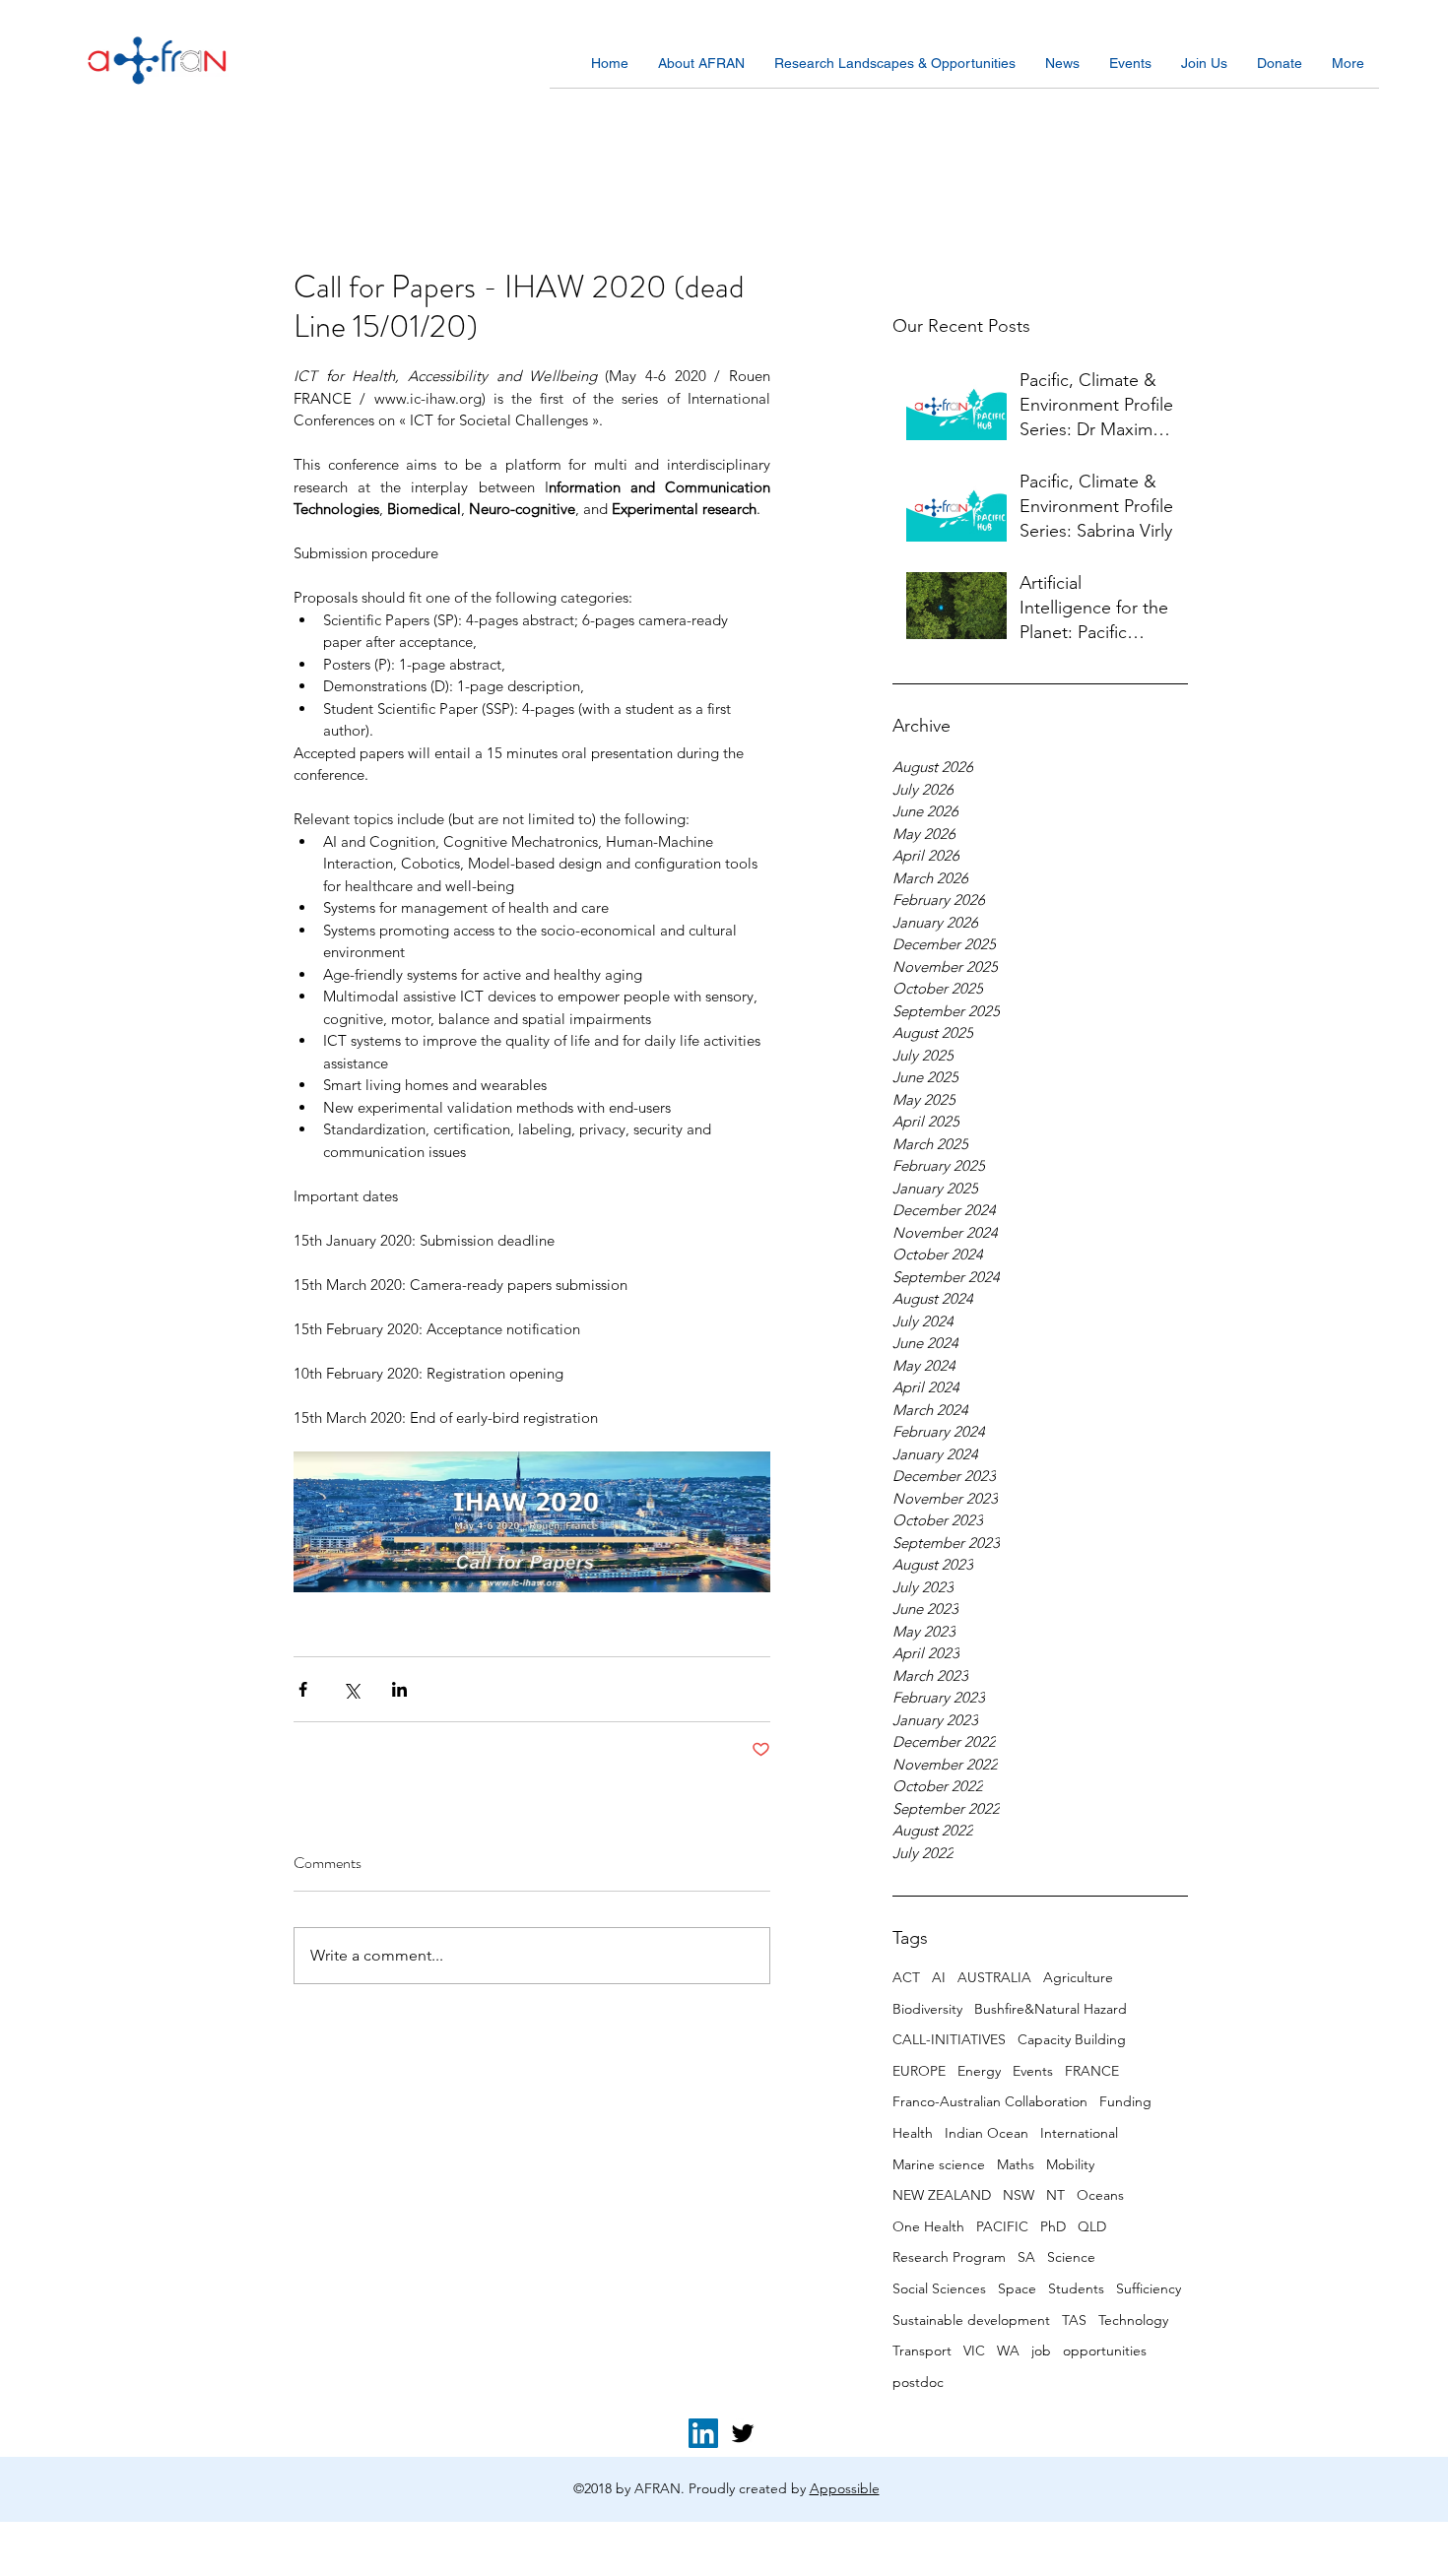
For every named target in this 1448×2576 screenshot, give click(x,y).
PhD (1053, 2226)
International (1079, 2133)
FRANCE (1092, 2071)
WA (1008, 2351)
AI (939, 1977)
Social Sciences (939, 2288)
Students (1076, 2288)
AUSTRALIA (994, 1977)
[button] (701, 70)
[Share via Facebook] (303, 1689)
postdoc (918, 2382)
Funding (1125, 2101)
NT (1055, 2195)
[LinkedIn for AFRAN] (703, 2433)
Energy (979, 2071)
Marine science (939, 2164)
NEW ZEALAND (942, 2195)
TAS (1074, 2320)
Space (1017, 2288)
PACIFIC (1002, 2226)
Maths (1016, 2164)
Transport (922, 2351)
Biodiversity (927, 2009)
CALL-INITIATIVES (949, 2039)
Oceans (1100, 2195)
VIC (974, 2351)
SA (1026, 2257)
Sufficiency (1149, 2288)
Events (1033, 2071)
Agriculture (1078, 1977)
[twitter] (743, 2433)
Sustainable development (971, 2320)
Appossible (845, 2488)
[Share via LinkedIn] (399, 1689)
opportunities (1105, 2351)
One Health (928, 2226)
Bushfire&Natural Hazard (1051, 2009)
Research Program (949, 2257)
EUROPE (919, 2071)
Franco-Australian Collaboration (990, 2101)
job (1041, 2351)
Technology (1133, 2320)
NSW (1019, 2195)
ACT (906, 1977)
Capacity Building (1072, 2039)
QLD (1092, 2226)
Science (1071, 2257)
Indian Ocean (987, 2133)
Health (913, 2133)
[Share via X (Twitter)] (351, 1689)
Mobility (1070, 2164)
